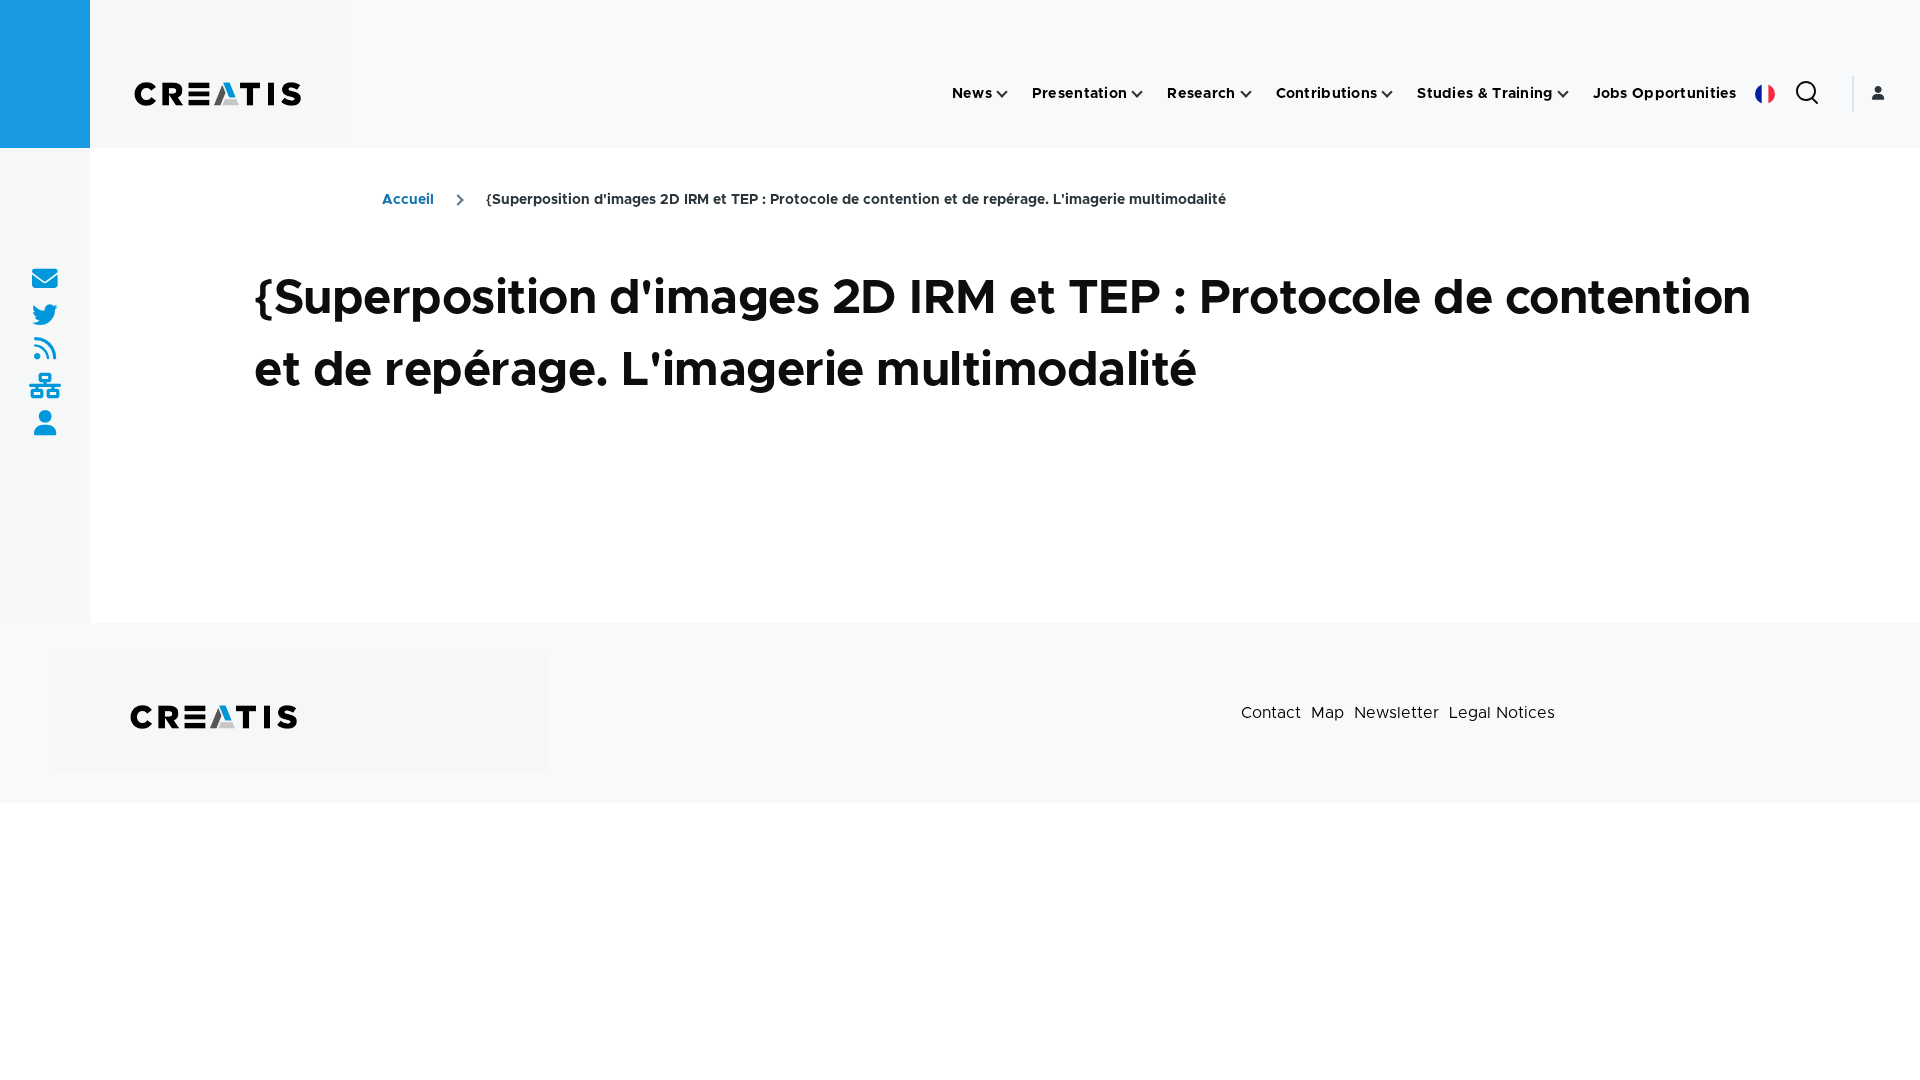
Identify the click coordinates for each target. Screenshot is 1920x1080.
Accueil (408, 200)
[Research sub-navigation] (1246, 94)
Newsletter (1396, 713)
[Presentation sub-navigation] (1137, 94)
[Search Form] (1807, 94)
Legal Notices (1502, 713)
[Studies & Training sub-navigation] (1563, 94)
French (1765, 94)
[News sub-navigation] (1002, 94)
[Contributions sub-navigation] (1387, 94)
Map (1327, 713)
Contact (1271, 713)
